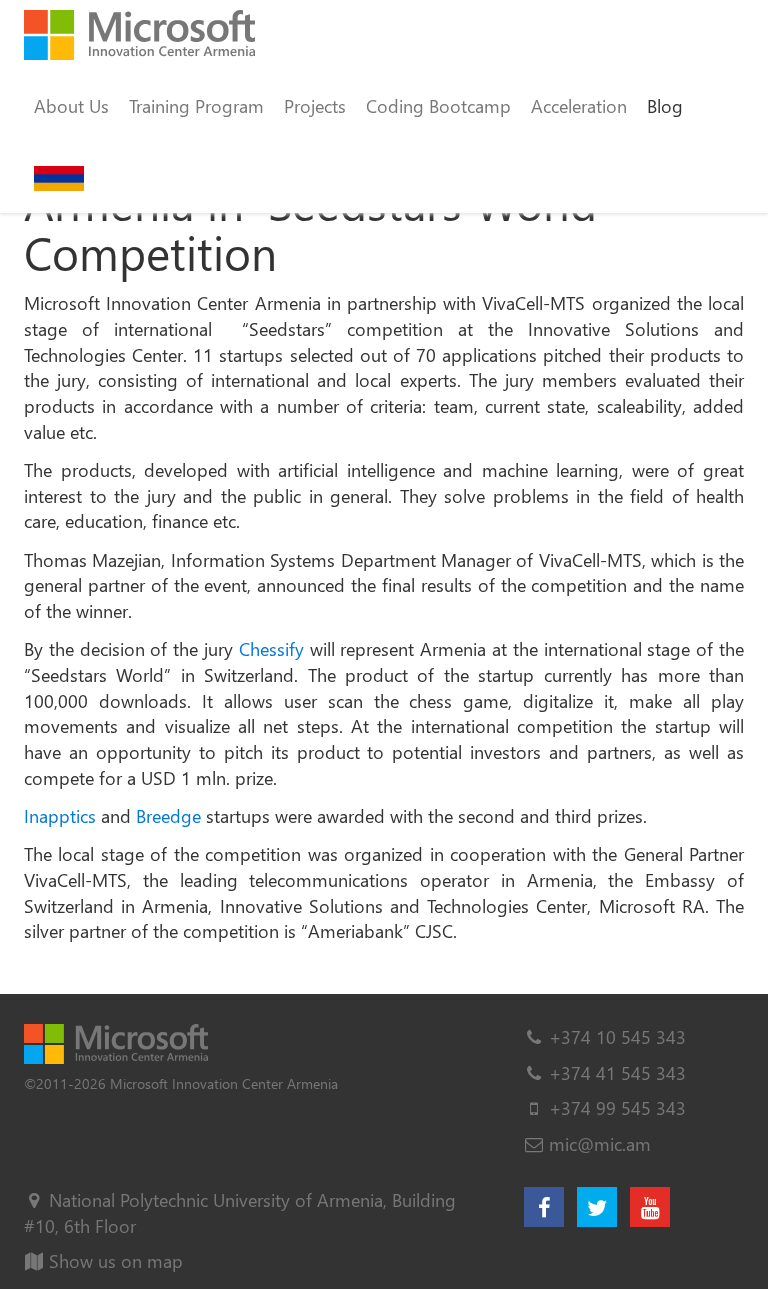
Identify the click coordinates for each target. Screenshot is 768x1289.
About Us (71, 105)
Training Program (196, 105)
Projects (315, 105)
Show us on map (113, 1260)
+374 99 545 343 (617, 1107)
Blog (665, 105)
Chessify (271, 648)
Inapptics (60, 815)
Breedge (168, 815)
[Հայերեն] (59, 176)
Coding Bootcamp (438, 105)
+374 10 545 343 (617, 1036)
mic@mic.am (600, 1143)
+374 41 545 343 (617, 1072)
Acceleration (579, 105)
